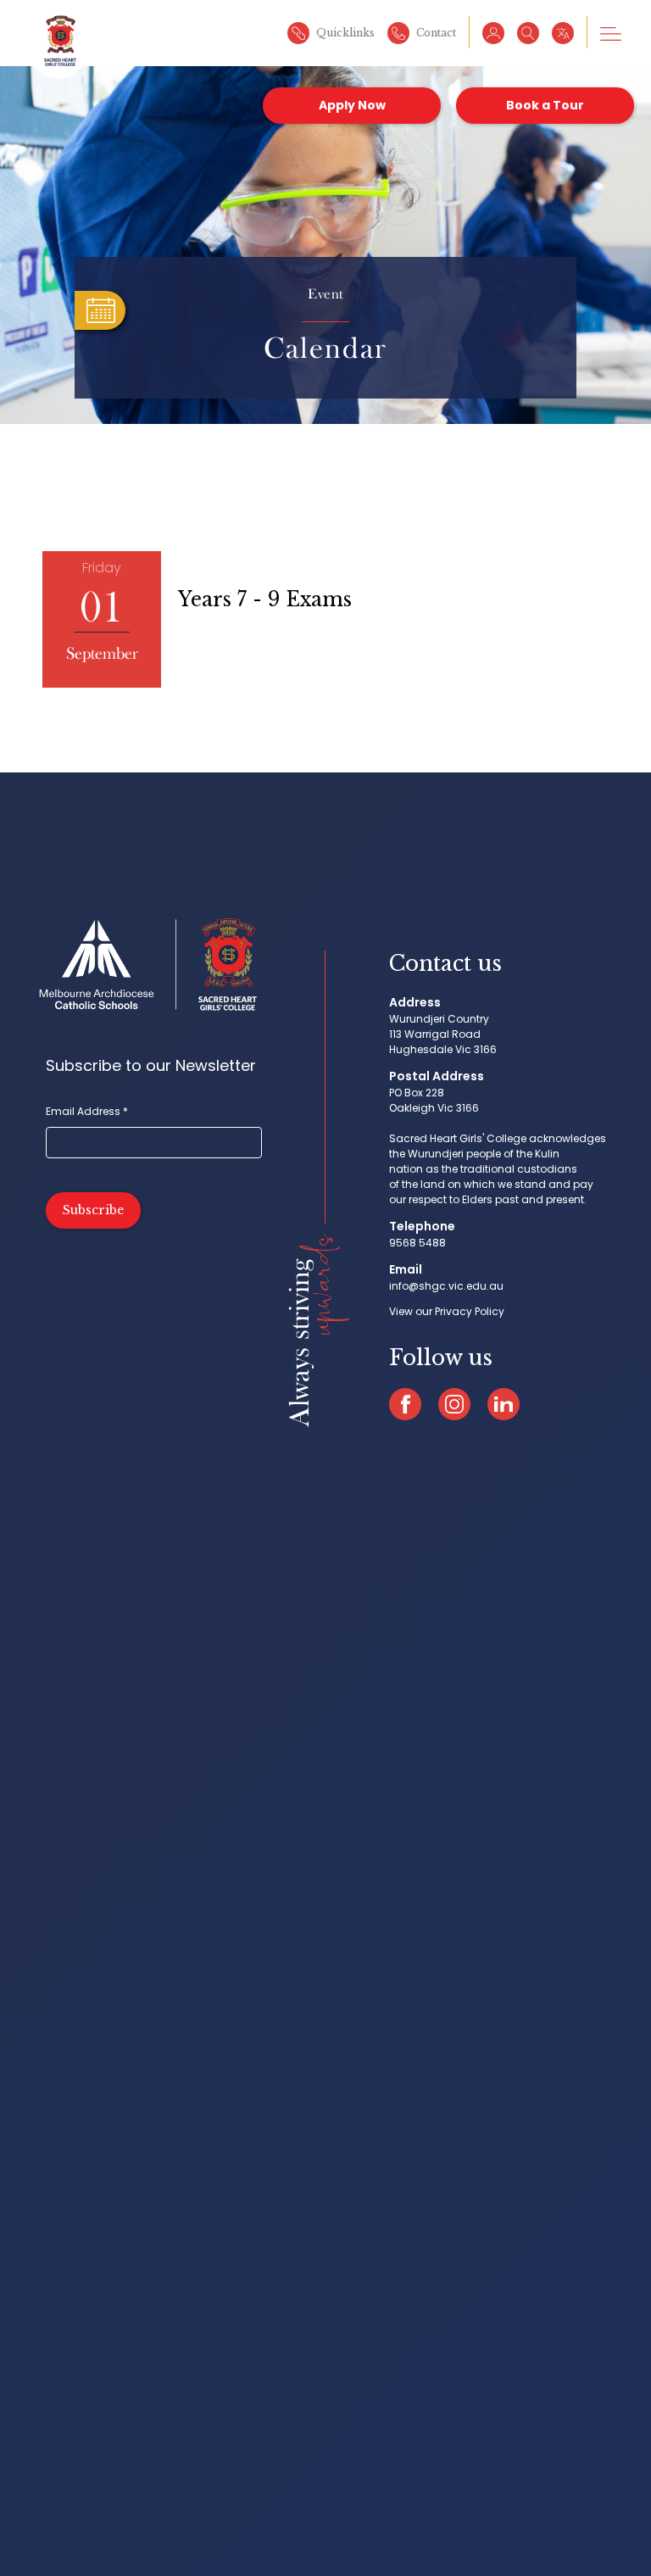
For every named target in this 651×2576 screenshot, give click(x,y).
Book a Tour (545, 105)
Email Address (87, 1111)
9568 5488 (417, 1243)
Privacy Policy (470, 1311)
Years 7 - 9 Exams (265, 599)
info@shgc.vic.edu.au (446, 1286)
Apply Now (352, 105)
